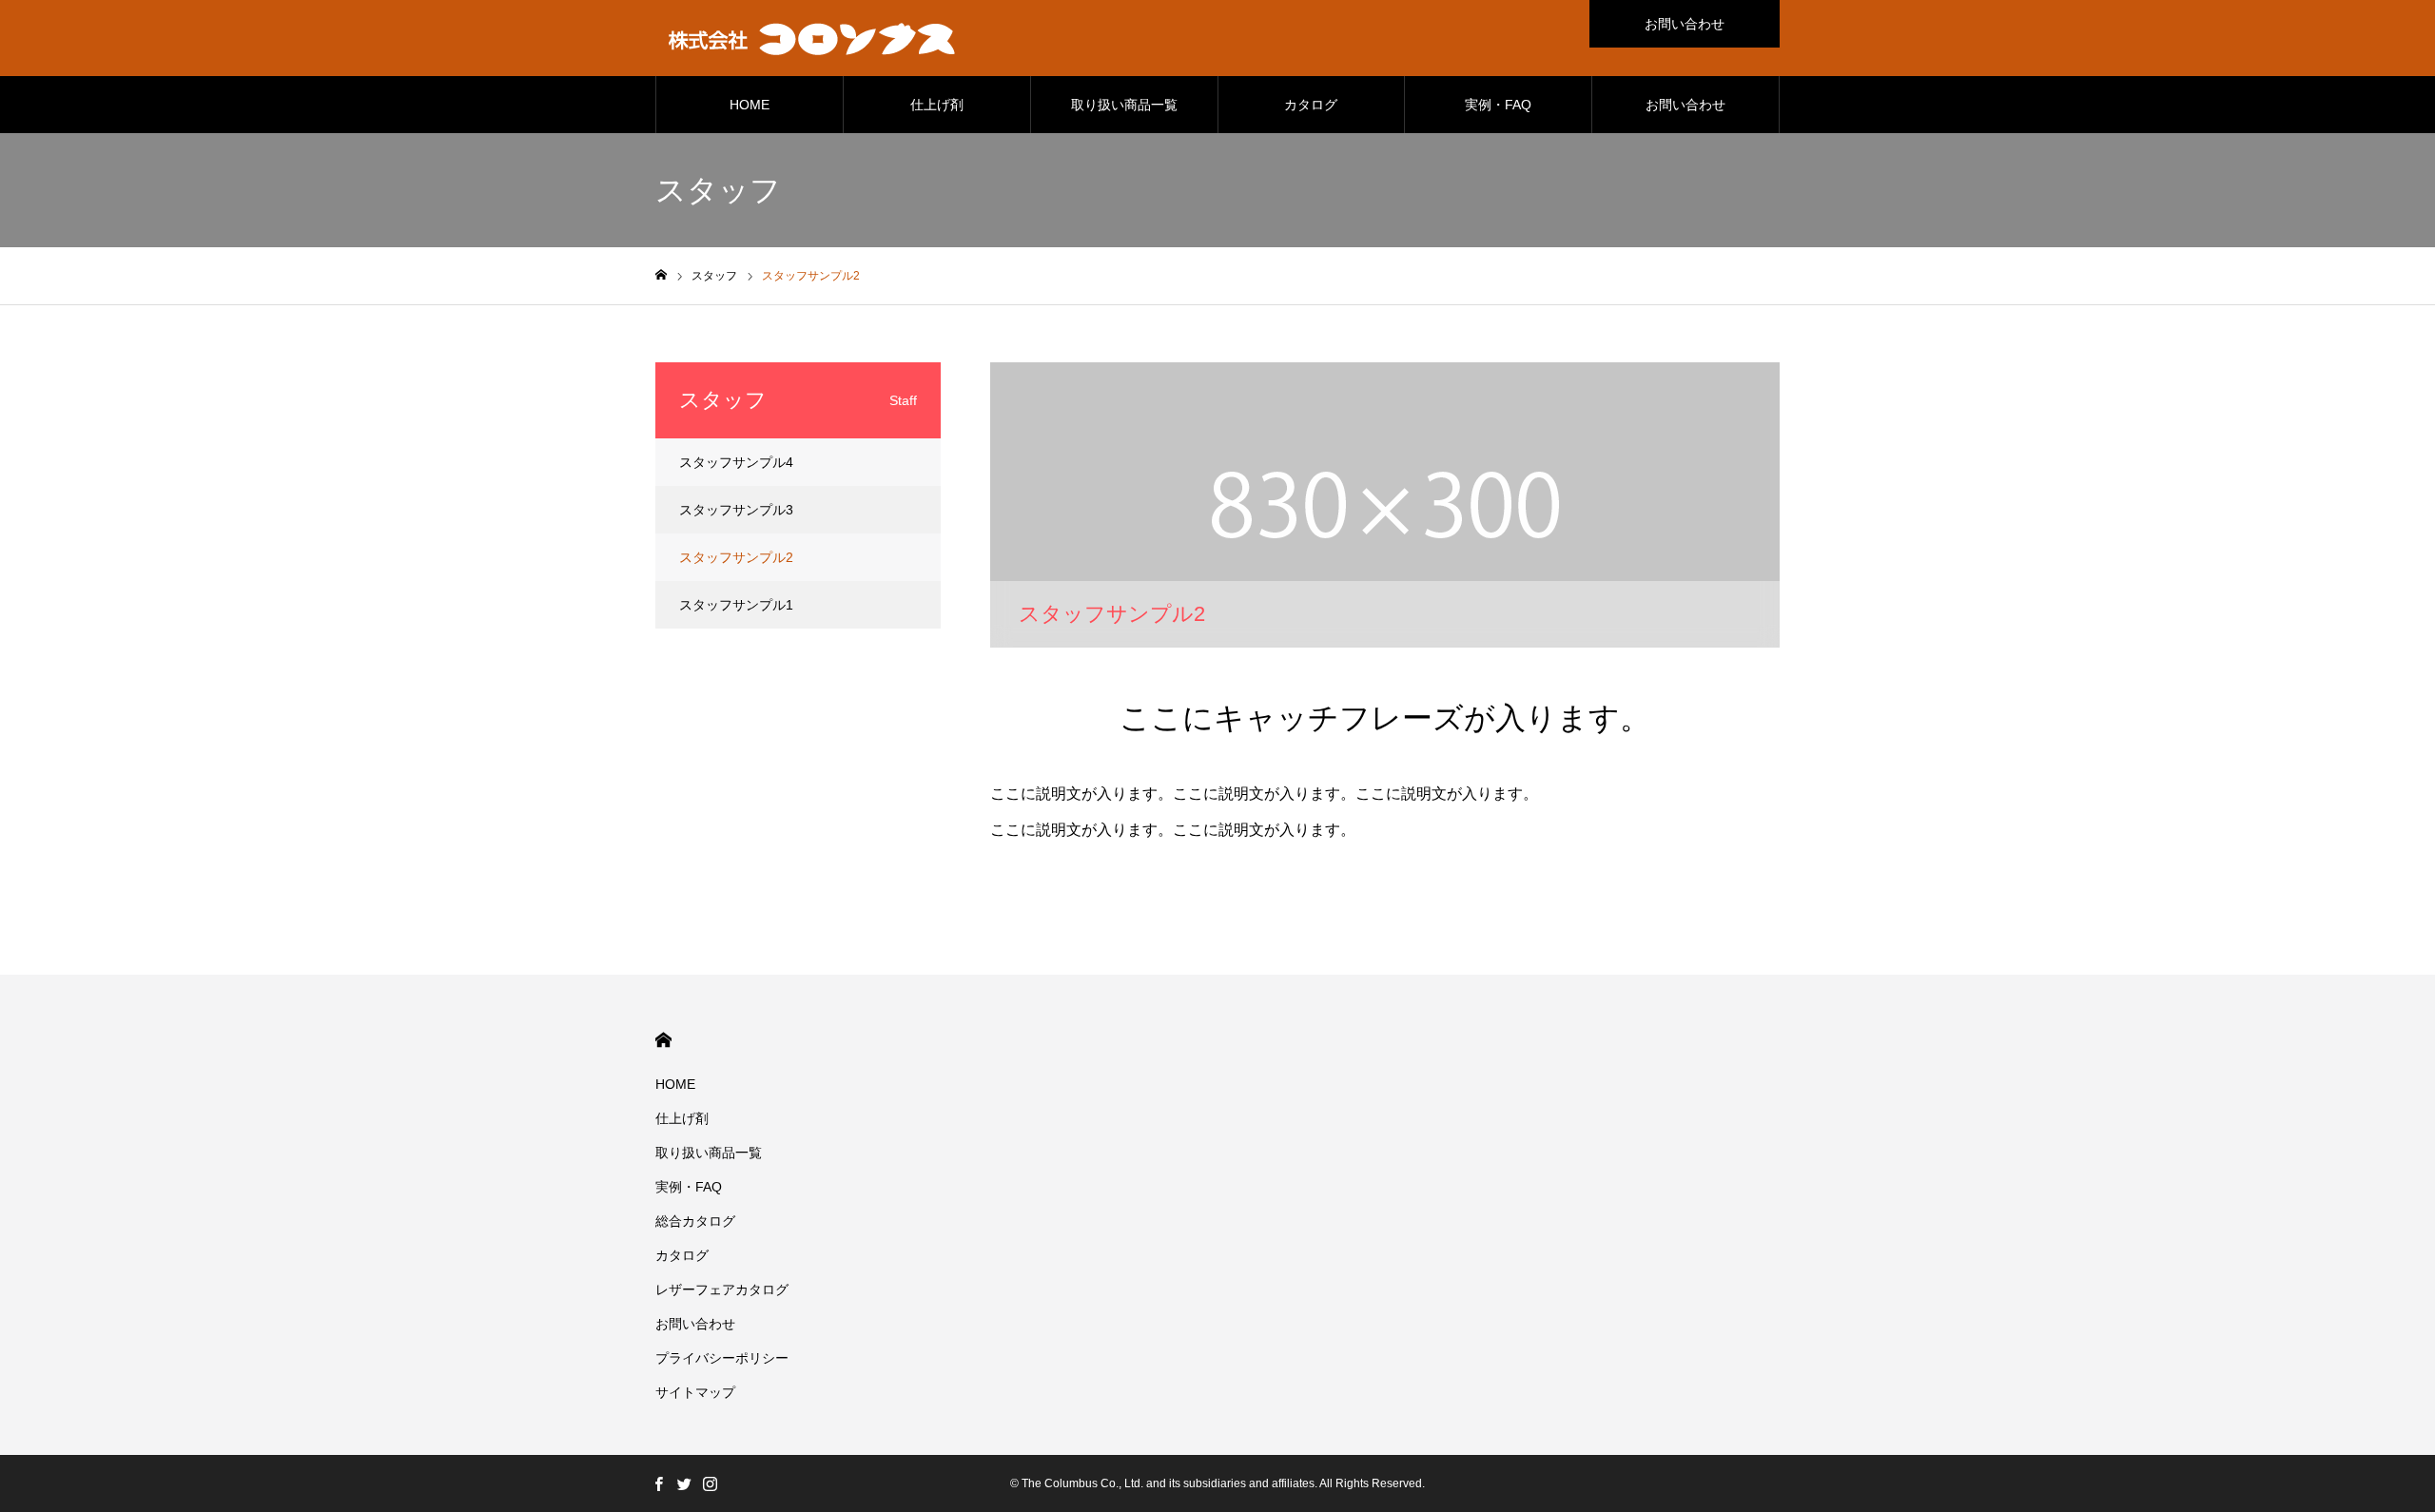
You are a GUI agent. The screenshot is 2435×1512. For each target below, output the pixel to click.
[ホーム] (661, 275)
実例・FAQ (1498, 105)
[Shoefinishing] (812, 38)
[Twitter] (684, 1483)
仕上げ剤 (937, 105)
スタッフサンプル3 (736, 510)
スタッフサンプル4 (736, 462)
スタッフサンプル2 (736, 557)
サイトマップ (695, 1392)
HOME (750, 105)
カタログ (1311, 105)
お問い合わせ (1685, 24)
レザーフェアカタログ (722, 1289)
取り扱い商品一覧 (1124, 105)
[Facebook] (658, 1483)
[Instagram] (710, 1483)
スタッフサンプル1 (736, 605)
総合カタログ (695, 1221)
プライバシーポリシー (722, 1358)
